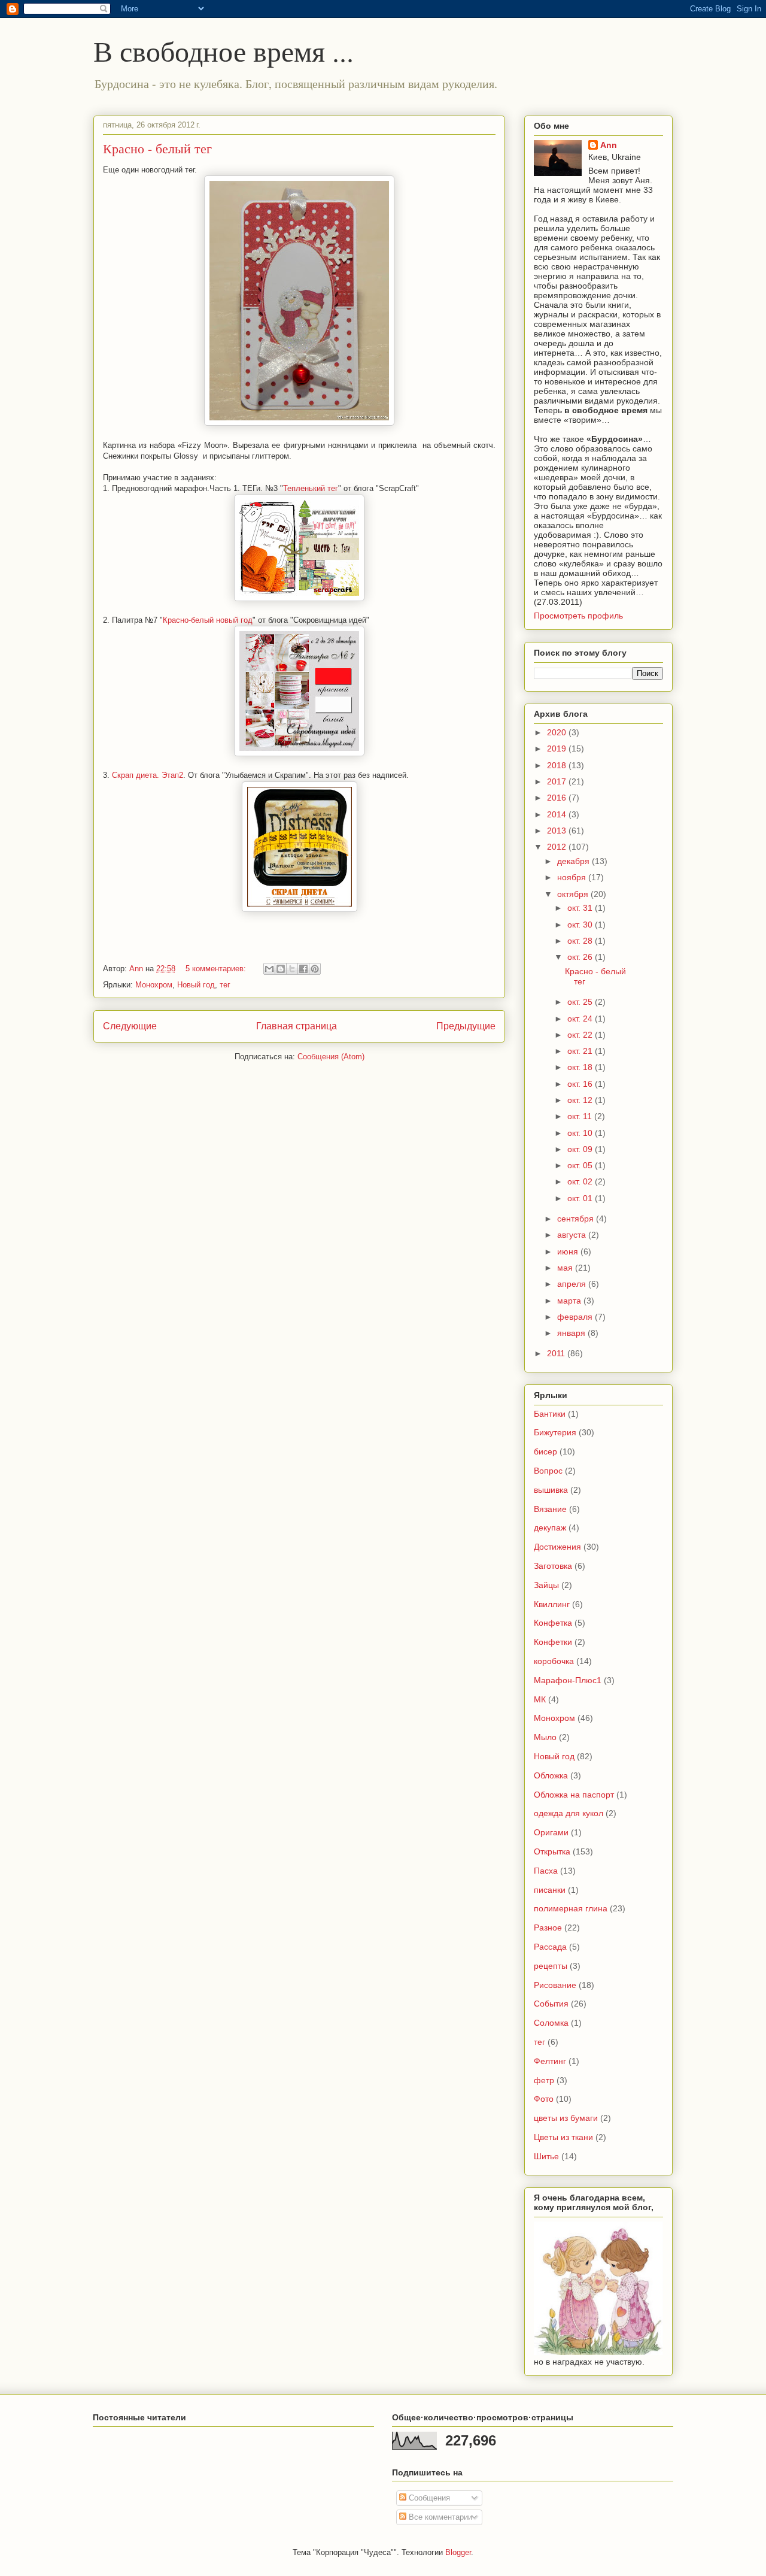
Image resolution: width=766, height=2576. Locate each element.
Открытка (552, 1851)
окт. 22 (581, 1035)
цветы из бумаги (566, 2118)
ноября (573, 877)
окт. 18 (581, 1067)
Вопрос (548, 1471)
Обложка (551, 1775)
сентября (577, 1219)
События (551, 2004)
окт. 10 (581, 1133)
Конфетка (553, 1623)
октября (574, 894)
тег (225, 985)
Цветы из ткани (563, 2137)
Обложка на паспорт (574, 1795)
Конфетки (553, 1642)
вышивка (551, 1490)
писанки (550, 1890)
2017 (558, 781)
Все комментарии (439, 2517)
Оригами (551, 1832)
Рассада (550, 1947)
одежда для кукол (569, 1813)
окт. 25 (581, 1002)
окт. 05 (581, 1165)
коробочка (554, 1661)
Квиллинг (552, 1604)
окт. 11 (581, 1116)
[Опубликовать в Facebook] (303, 969)
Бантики (550, 1414)
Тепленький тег (311, 488)
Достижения (557, 1547)
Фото (544, 2099)
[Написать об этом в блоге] (281, 969)
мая (566, 1268)
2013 (558, 831)
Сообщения (428, 2498)
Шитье (546, 2156)
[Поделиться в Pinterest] (315, 969)
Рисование (555, 1985)
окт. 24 (581, 1019)
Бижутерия (555, 1432)
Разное (548, 1928)
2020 (558, 732)
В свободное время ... (224, 50)
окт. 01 (581, 1198)
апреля (573, 1284)
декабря (574, 861)
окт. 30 (581, 925)
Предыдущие (466, 1026)
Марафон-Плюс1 (568, 1680)
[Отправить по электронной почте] (269, 969)
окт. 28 (581, 941)
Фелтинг (550, 2061)
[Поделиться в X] (292, 969)
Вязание (550, 1509)
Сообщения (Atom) (331, 1057)
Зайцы (546, 1585)
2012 (558, 847)
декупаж (550, 1528)
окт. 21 (581, 1051)
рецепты (551, 1966)
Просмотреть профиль (578, 616)
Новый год (196, 985)
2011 (557, 1353)
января (572, 1333)
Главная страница (297, 1026)
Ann (609, 145)
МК (540, 1699)
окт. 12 (581, 1100)
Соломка (551, 2023)
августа (573, 1235)
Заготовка (553, 1566)
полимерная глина (571, 1908)
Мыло (545, 1737)
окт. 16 (581, 1084)
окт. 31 (581, 908)
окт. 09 (581, 1149)
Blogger (458, 2552)
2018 (558, 765)
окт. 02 (581, 1181)
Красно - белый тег (157, 148)
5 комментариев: (217, 969)
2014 (558, 814)
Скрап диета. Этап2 (148, 775)
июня (569, 1251)
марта (570, 1301)
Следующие (130, 1026)
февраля (576, 1317)
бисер (545, 1451)
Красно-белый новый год (208, 620)
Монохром (154, 985)
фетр (544, 2080)
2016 (558, 798)
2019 (558, 748)
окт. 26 (581, 957)
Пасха (546, 1871)
